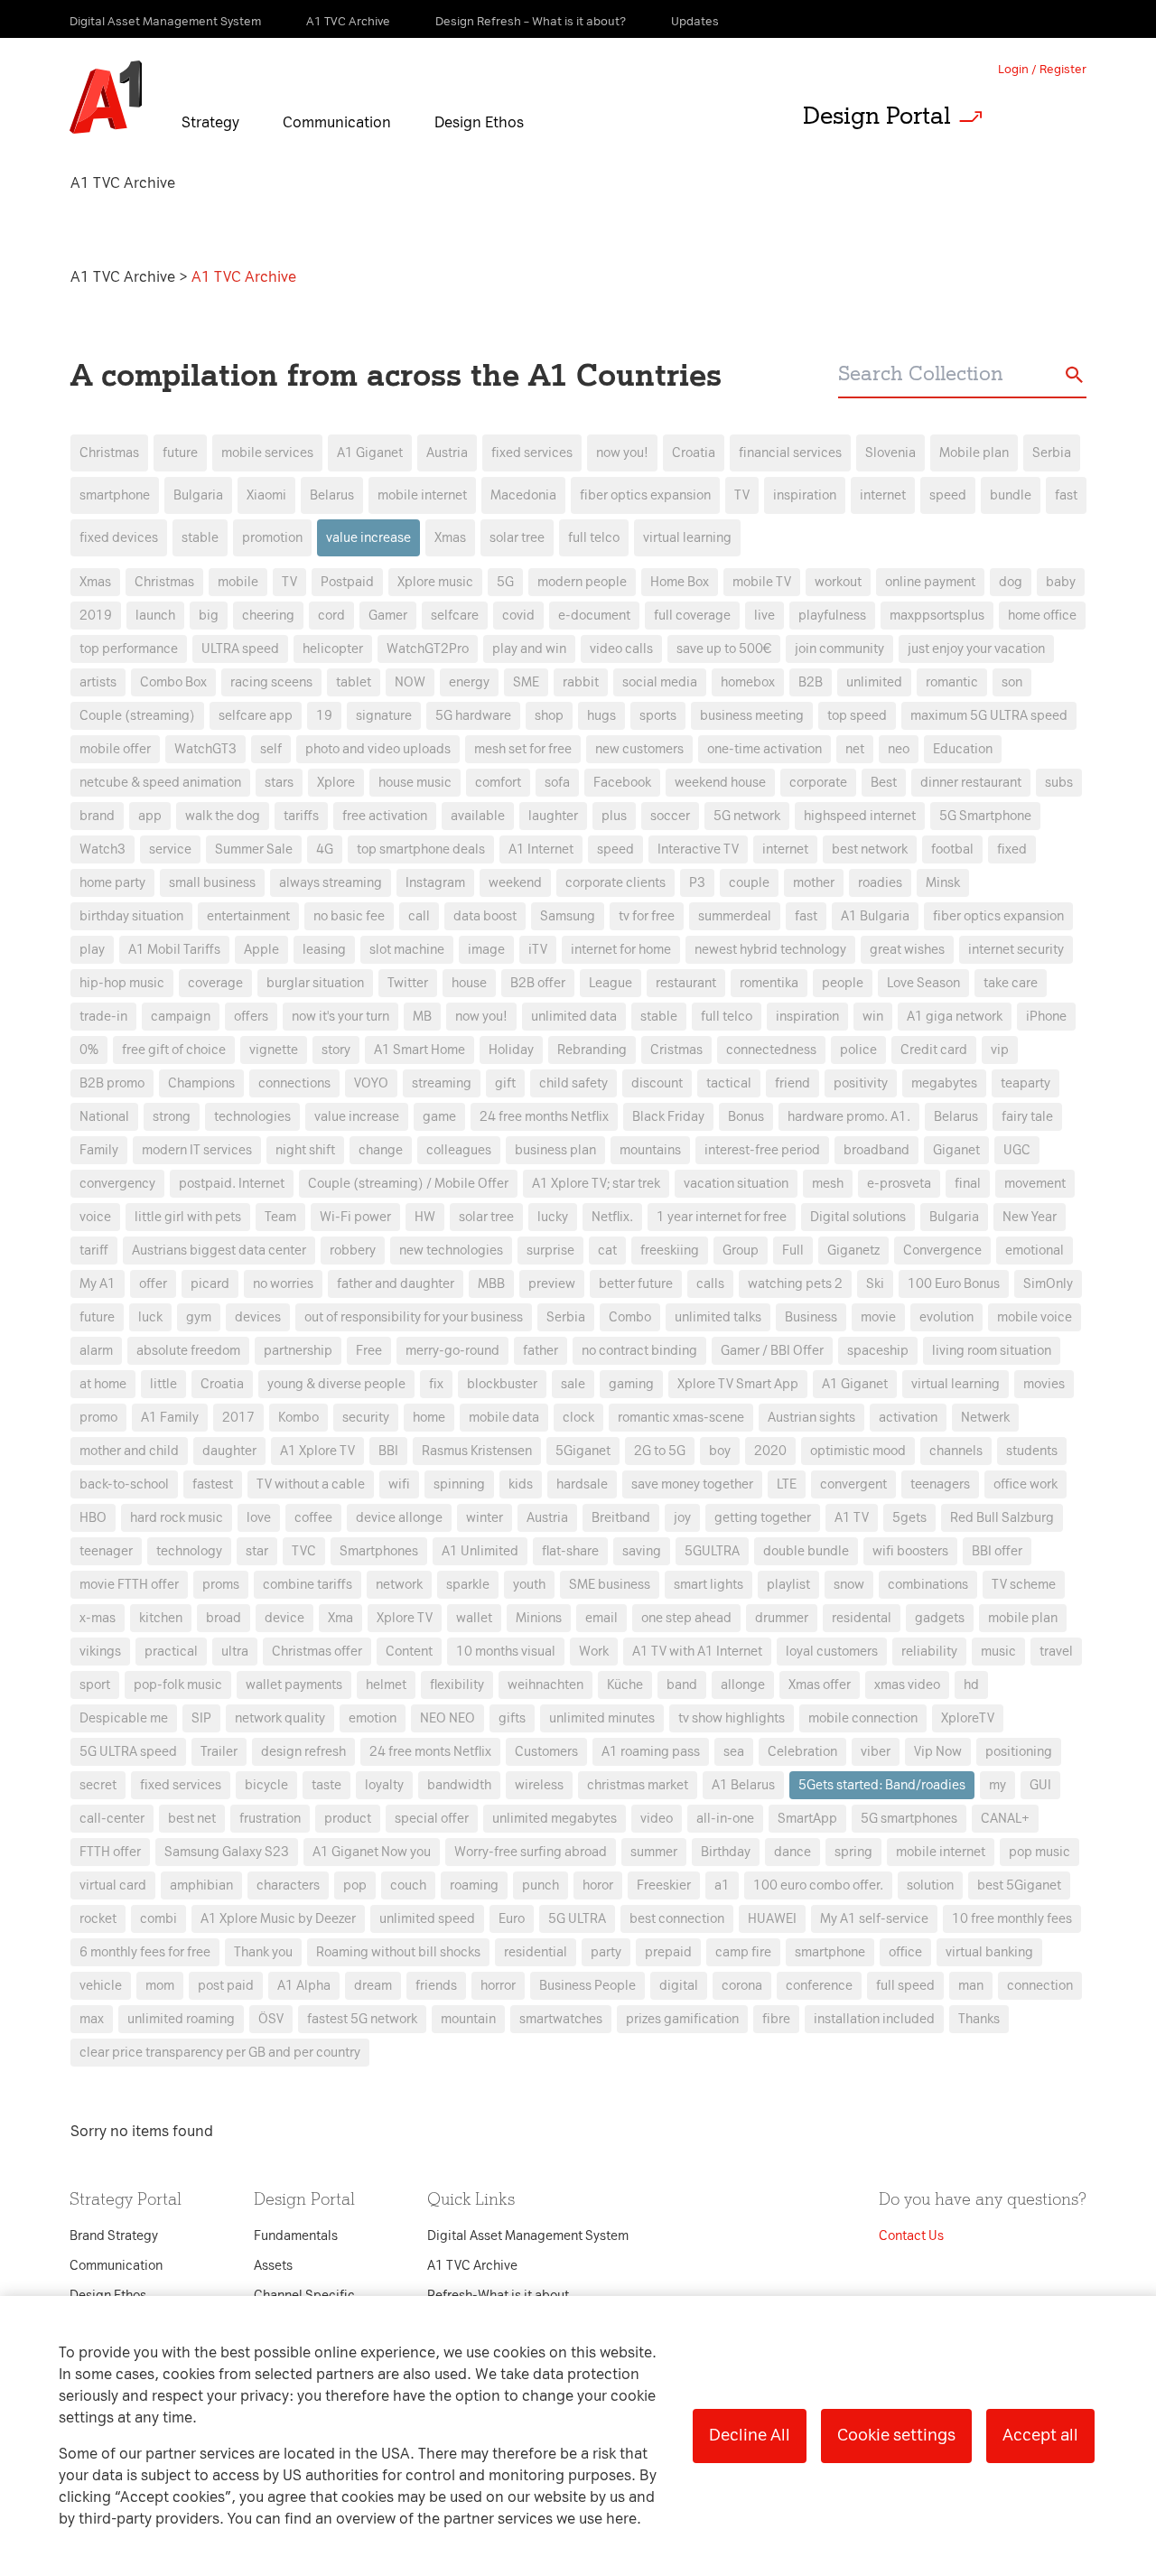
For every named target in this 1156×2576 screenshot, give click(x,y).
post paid (226, 1986)
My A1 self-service (874, 1919)
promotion (272, 538)
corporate (818, 783)
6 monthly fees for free (145, 1952)
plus (614, 816)
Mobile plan (974, 453)
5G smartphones (909, 1819)
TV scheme (1024, 1585)
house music (415, 783)
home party (112, 883)
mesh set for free (523, 749)
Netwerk (985, 1418)
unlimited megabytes (555, 1819)
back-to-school (124, 1484)
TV (742, 495)
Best (884, 783)
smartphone (115, 495)
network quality (280, 1718)
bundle (1011, 495)
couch (408, 1885)
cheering (268, 616)
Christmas (109, 453)
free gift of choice (174, 1050)
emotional (1035, 1251)
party (606, 1952)
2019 (96, 616)
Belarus (332, 495)
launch (155, 616)
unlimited (874, 682)
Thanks (979, 2019)
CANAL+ (1005, 1819)
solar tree (517, 538)
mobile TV (762, 582)
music (998, 1652)
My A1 (98, 1284)
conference (819, 1986)
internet (883, 495)
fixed (1012, 849)
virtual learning (687, 538)
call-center (112, 1819)
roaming (474, 1885)
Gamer (388, 616)
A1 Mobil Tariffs (174, 950)
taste (326, 1785)
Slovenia (890, 453)
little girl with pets (188, 1217)
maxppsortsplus (937, 616)
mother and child (129, 1451)
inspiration (805, 495)
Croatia (694, 453)
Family (99, 1150)
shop (549, 716)
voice (95, 1217)
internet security (1016, 950)
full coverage (692, 616)
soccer (670, 816)
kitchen (161, 1618)
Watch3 (103, 849)
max (92, 2019)
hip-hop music (122, 983)
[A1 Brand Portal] (106, 98)
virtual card (113, 1885)
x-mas (98, 1618)
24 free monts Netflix (430, 1752)
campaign (181, 1017)
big (209, 616)
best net (192, 1819)
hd (971, 1685)
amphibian (201, 1885)
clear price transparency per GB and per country (220, 2053)
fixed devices (119, 538)
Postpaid (347, 582)
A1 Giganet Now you (372, 1852)
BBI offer (997, 1551)
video (657, 1819)
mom (160, 1986)
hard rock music (177, 1518)
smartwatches (561, 2019)
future (180, 453)
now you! (622, 453)
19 (324, 716)
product (348, 1819)
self (271, 749)
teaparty (1025, 1083)
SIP (201, 1718)
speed (948, 495)
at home (103, 1384)
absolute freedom (188, 1351)
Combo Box (173, 682)
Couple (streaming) (137, 716)
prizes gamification (682, 2019)
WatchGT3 (205, 749)
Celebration (802, 1752)
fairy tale (1027, 1117)
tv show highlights (732, 1718)
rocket (98, 1919)
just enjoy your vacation (976, 649)
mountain (468, 2019)
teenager (106, 1551)
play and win (529, 649)
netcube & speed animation (160, 783)
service (170, 849)
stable (200, 538)
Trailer (219, 1752)
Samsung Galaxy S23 (227, 1852)
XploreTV (968, 1718)
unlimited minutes (602, 1718)
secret (98, 1785)
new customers (639, 749)
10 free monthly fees (1012, 1919)
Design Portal (877, 116)
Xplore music (435, 582)
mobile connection (863, 1718)
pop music (1039, 1852)
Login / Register (1042, 69)
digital (679, 1986)
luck (150, 1317)
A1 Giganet (370, 453)
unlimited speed (427, 1919)
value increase (368, 538)
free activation (385, 816)
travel (1056, 1652)
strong (172, 1117)
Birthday (726, 1852)
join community (839, 649)
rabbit (581, 682)
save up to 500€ (724, 649)
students (1032, 1451)
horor (598, 1885)
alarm (96, 1351)
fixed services (532, 453)
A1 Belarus (743, 1785)
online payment (930, 582)
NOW (410, 682)
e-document (594, 616)
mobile (238, 582)
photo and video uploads (378, 749)
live (764, 616)
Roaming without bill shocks (398, 1952)
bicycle (266, 1785)
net (855, 749)
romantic (952, 682)
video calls (621, 649)
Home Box (680, 582)
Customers (546, 1752)
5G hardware (473, 716)
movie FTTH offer (129, 1585)
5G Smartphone (985, 816)
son (1012, 682)
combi (158, 1919)
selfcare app (256, 716)
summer (654, 1852)
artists (98, 682)
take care (1011, 983)
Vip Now (938, 1752)
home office (1042, 616)
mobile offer (115, 749)
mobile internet (422, 495)
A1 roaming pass (651, 1752)
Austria (447, 453)
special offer (432, 1819)
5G (505, 582)
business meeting (752, 716)
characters (288, 1885)
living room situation (992, 1351)
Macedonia (523, 495)
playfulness (832, 616)
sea (734, 1752)
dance (792, 1852)
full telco (594, 538)
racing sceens (271, 682)
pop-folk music (178, 1685)
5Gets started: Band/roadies (882, 1785)
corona (742, 1986)
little (163, 1384)
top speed (857, 716)
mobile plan (1023, 1618)
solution (930, 1885)
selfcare (455, 616)
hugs (601, 716)
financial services (790, 453)
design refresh (303, 1752)
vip (1000, 1050)
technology (189, 1551)
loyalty (384, 1785)
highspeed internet (860, 816)
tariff (94, 1251)
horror (498, 1986)
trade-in (103, 1017)
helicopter (333, 649)
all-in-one (725, 1819)
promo (98, 1418)
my (998, 1785)
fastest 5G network (362, 2019)
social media (660, 682)
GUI (1040, 1785)
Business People (587, 1986)
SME (526, 682)
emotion (373, 1718)
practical (171, 1652)
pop (355, 1885)
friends (436, 1986)
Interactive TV (698, 849)
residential (536, 1952)
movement (1035, 1184)
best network (870, 849)
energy (469, 682)
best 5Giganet (1019, 1885)
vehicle (101, 1986)
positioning (1019, 1752)
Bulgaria (198, 495)
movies (1044, 1384)
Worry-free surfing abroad (531, 1852)
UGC (1017, 1150)
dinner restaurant (971, 783)
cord (331, 616)
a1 (722, 1885)
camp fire (743, 1952)
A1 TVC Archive (125, 277)
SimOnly (1048, 1284)
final (968, 1184)
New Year (1030, 1217)
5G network (747, 816)
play (92, 950)
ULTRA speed (240, 649)
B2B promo (112, 1083)
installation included (874, 2019)
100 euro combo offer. (818, 1885)
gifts (512, 1718)
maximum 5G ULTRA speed (989, 716)
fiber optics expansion (645, 495)
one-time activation (764, 749)
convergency (117, 1184)
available (478, 816)
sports (658, 716)
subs (1059, 783)
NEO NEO (447, 1718)
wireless (539, 1785)
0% (89, 1050)
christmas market (638, 1785)
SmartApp (807, 1819)
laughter (553, 816)
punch (541, 1885)
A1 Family (170, 1418)
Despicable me (124, 1718)
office (905, 1952)
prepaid (668, 1952)
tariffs (301, 816)
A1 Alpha (304, 1986)
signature (384, 716)
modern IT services (197, 1150)
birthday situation (131, 916)
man (971, 1986)
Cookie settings (896, 2435)
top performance (129, 649)
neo (899, 749)
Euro (512, 1919)
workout (838, 582)
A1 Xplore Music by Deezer (278, 1919)
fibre (776, 2019)
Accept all (1040, 2435)
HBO (93, 1518)
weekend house (720, 783)
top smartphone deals (421, 849)
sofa (557, 783)
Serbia (1052, 453)
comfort (498, 783)
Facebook (622, 783)
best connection (677, 1919)
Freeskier (664, 1885)
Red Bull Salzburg (1002, 1518)
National (104, 1117)
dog (1011, 582)
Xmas (450, 538)
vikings (100, 1652)
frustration (270, 1819)
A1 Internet (541, 849)
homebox (748, 682)
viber (876, 1752)
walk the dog (223, 816)
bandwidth (459, 1785)
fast (1066, 495)
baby (1061, 582)
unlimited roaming (181, 2019)
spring (853, 1852)
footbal (952, 849)
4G (325, 849)
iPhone (1046, 1017)
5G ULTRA (577, 1919)
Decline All (750, 2435)
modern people (582, 582)
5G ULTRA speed (128, 1752)
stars (279, 783)
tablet (354, 682)
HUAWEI (772, 1919)
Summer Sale (254, 849)
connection (1040, 1986)
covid (518, 616)
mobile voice (1035, 1317)
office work (1025, 1484)
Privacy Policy (388, 961)
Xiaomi (266, 495)
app (150, 816)
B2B (811, 682)
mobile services (267, 453)
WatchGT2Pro (428, 649)
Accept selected (721, 1668)
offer (153, 1284)
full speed (905, 1986)
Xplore (336, 783)
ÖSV (271, 2019)
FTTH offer (110, 1852)
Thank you (263, 1952)
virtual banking (989, 1952)
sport (95, 1685)
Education (963, 749)
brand (97, 816)
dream (373, 1986)
